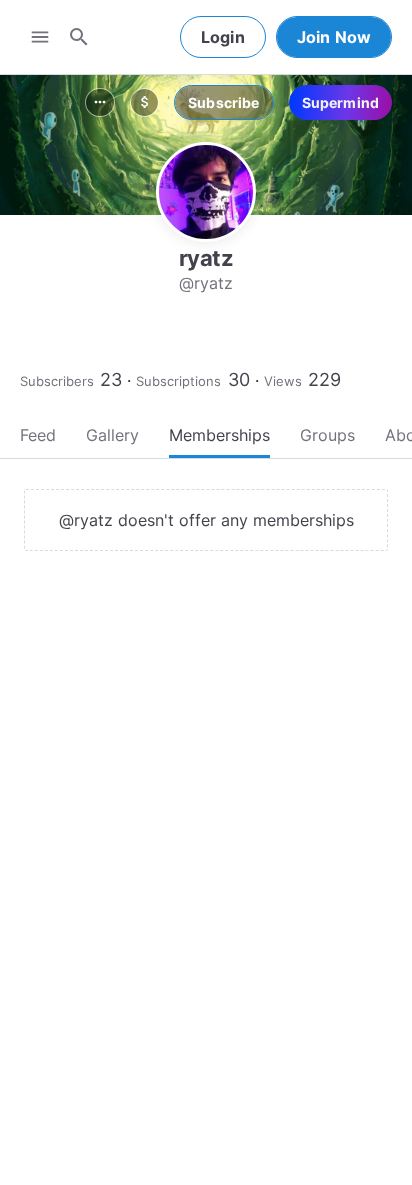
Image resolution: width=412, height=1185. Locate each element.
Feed (38, 435)
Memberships (219, 435)
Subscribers (57, 381)
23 (111, 379)
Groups (327, 435)
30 (239, 379)
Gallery (112, 435)
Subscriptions (178, 381)
